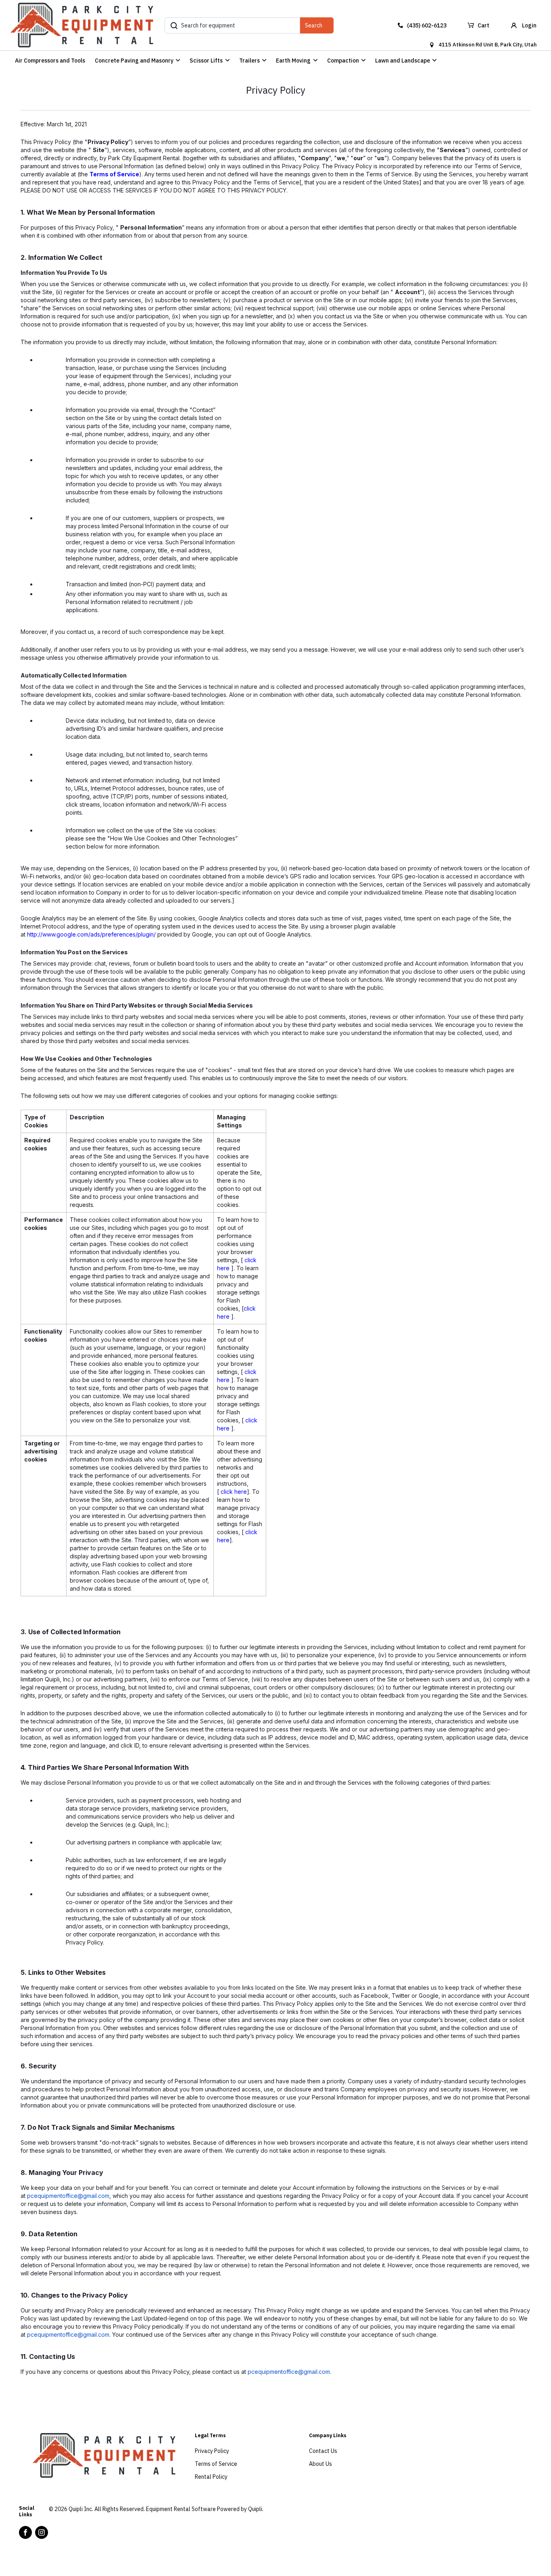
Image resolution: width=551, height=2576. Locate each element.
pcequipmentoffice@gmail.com (68, 2196)
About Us (320, 2464)
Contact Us (323, 2451)
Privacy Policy (212, 2451)
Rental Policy (211, 2477)
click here (234, 1492)
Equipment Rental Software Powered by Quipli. (205, 2509)
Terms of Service (114, 174)
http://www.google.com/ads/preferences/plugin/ (91, 934)
